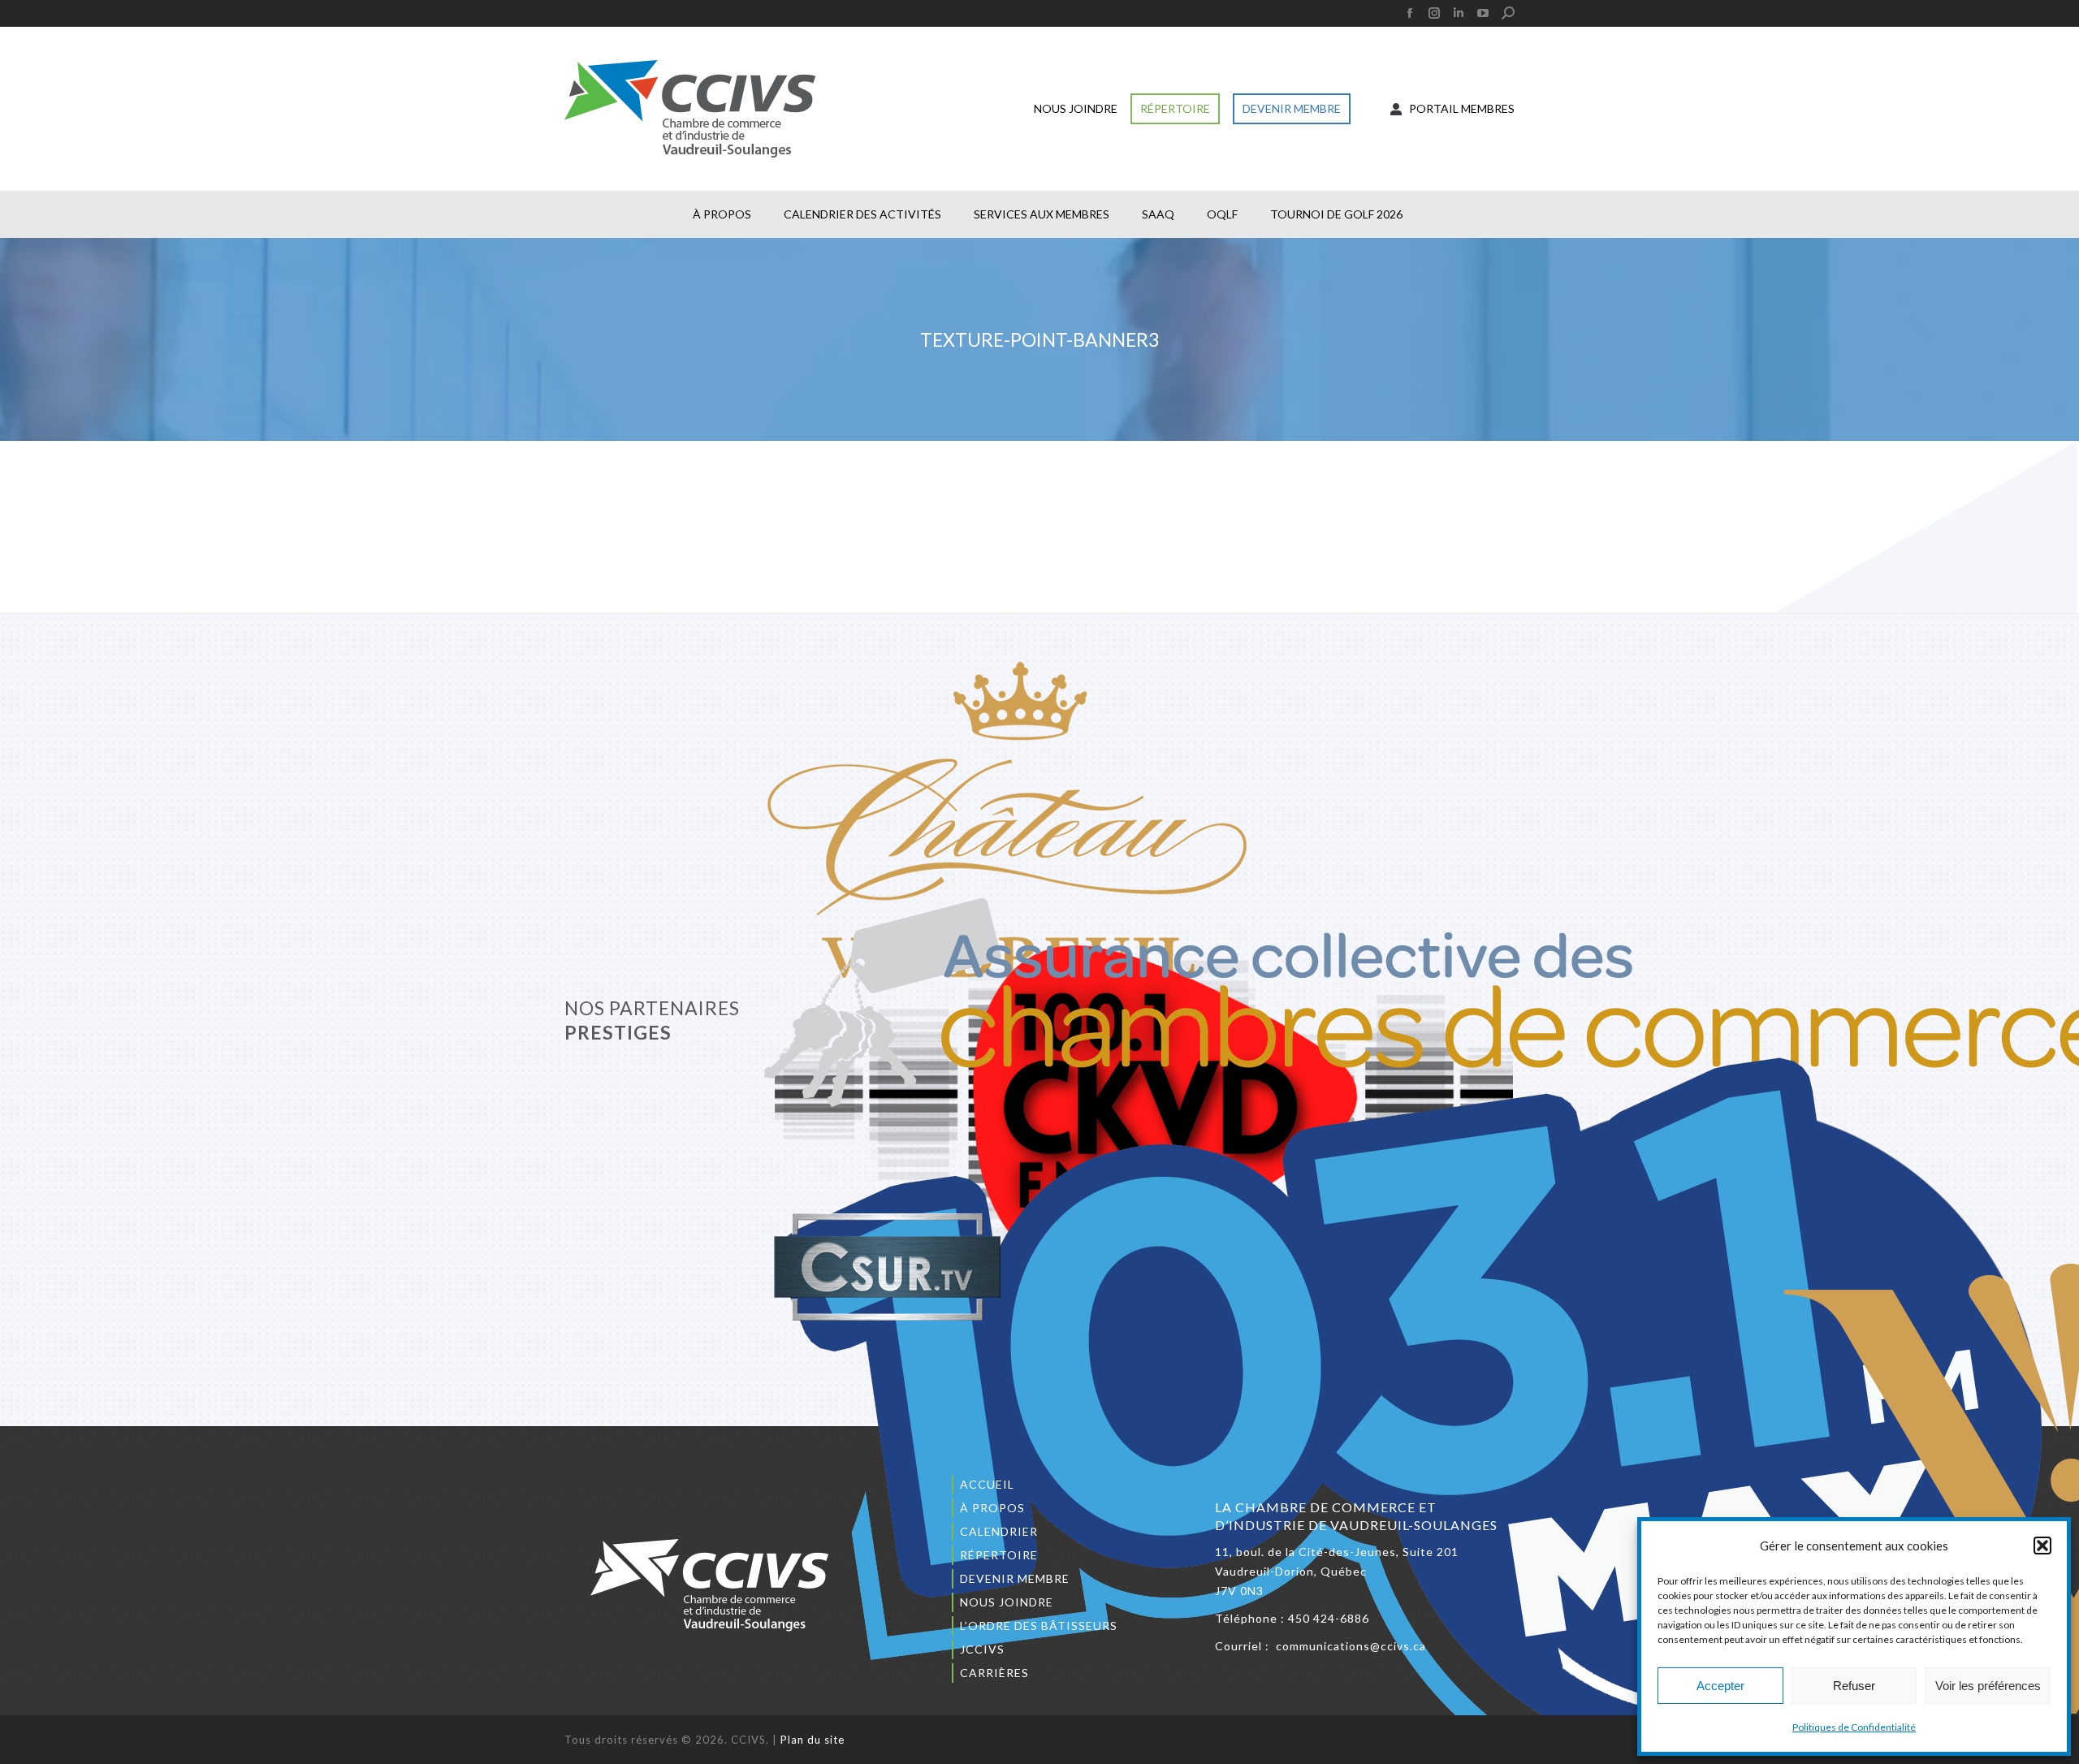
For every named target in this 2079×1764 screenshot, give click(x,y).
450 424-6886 (1329, 1618)
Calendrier (999, 1531)
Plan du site (813, 1740)
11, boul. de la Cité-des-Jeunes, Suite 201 (1337, 1552)
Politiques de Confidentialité (1854, 1727)
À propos (992, 1508)
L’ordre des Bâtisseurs (1039, 1626)
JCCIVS (982, 1649)
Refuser (1854, 1686)
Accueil (987, 1484)
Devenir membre (1015, 1578)
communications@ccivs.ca (1351, 1646)
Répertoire (999, 1555)
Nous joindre (1007, 1602)
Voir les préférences (1988, 1686)
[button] (2042, 1546)
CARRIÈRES (994, 1673)
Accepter (1720, 1686)
